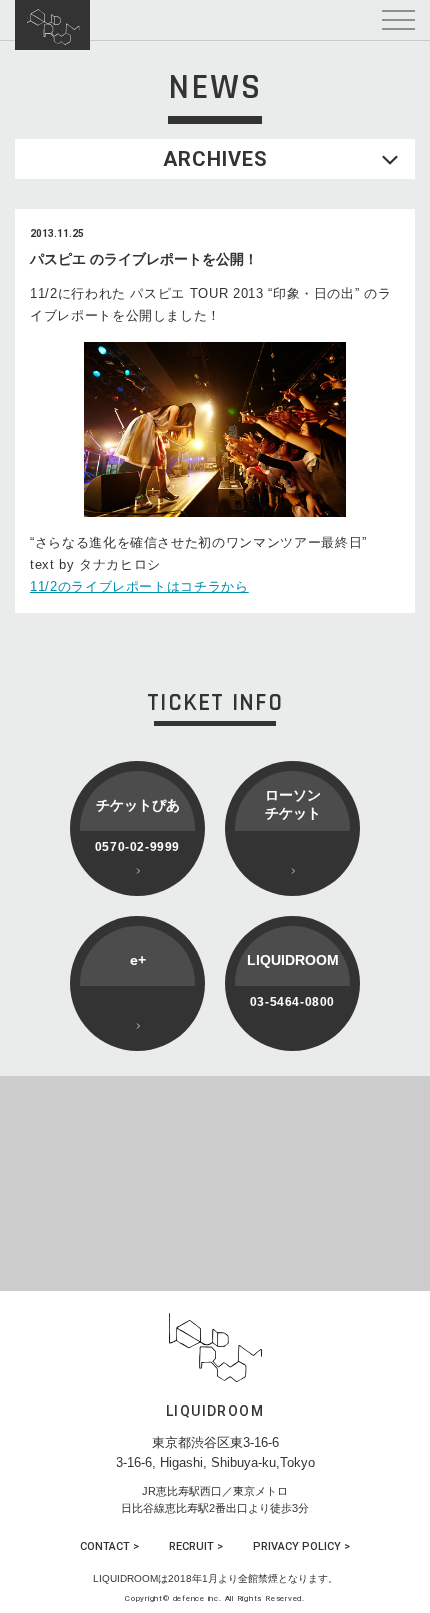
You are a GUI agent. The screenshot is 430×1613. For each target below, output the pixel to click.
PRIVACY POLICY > (301, 1546)
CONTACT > (109, 1546)
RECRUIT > (196, 1546)
